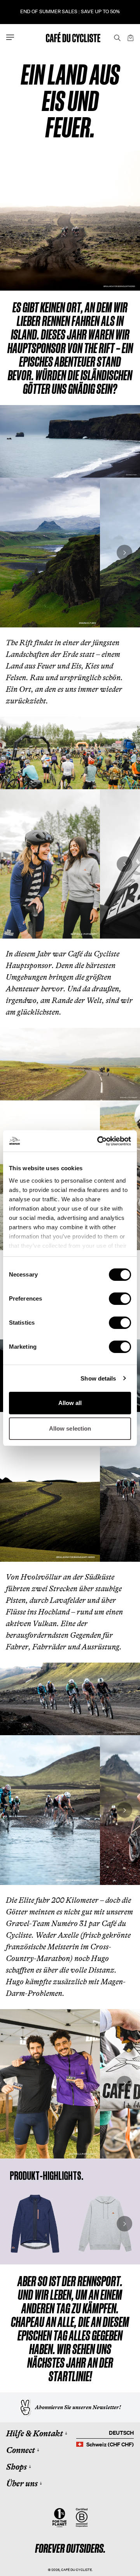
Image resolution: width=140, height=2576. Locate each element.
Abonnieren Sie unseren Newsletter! (78, 2407)
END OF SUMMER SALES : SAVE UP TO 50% (70, 11)
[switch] (120, 1299)
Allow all (70, 1403)
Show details (98, 1378)
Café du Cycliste (76, 2570)
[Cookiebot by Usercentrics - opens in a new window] (99, 1141)
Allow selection (70, 1428)
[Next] (124, 553)
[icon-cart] (130, 37)
